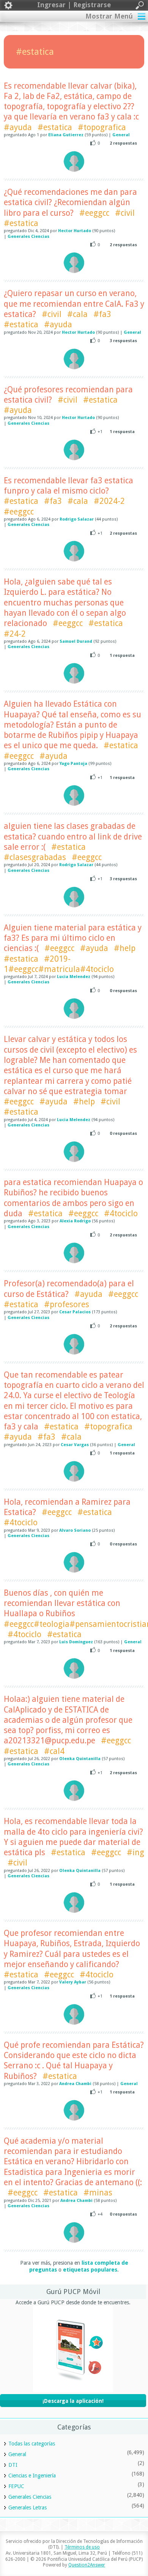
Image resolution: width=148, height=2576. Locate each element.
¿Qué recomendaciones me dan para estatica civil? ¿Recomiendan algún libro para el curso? (70, 202)
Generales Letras (28, 2507)
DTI (13, 2465)
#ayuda (18, 127)
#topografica (102, 127)
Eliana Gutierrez (66, 135)
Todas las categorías (32, 2444)
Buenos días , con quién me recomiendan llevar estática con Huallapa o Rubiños (62, 1603)
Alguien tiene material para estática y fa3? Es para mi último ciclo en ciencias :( (73, 938)
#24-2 (15, 634)
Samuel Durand (76, 641)
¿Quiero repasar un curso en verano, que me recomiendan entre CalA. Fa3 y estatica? (74, 304)
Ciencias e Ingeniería (32, 2476)
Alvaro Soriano (75, 1530)
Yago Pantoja (73, 764)
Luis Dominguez (76, 1642)
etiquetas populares (90, 2270)
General (121, 135)
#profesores (67, 1304)
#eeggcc (94, 213)
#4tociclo (121, 1213)
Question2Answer (87, 2565)
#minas (98, 2193)
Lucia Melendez (74, 977)
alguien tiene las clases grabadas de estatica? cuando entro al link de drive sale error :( (73, 836)
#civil (125, 213)
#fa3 (102, 314)
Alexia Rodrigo (75, 1221)
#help (125, 948)
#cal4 (54, 1751)
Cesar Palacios (75, 1312)
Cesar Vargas (75, 1445)
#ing (135, 1852)
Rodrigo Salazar (77, 519)
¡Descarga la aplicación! (73, 2401)
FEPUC (16, 2486)
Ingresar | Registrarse (74, 5)
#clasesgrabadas (35, 857)
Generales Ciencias (28, 237)
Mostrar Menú (109, 16)
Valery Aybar (73, 1982)
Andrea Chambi (75, 2084)
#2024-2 (109, 501)
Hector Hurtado (75, 231)
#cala (77, 314)
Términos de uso (82, 2547)
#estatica (55, 127)
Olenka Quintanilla (80, 1759)
